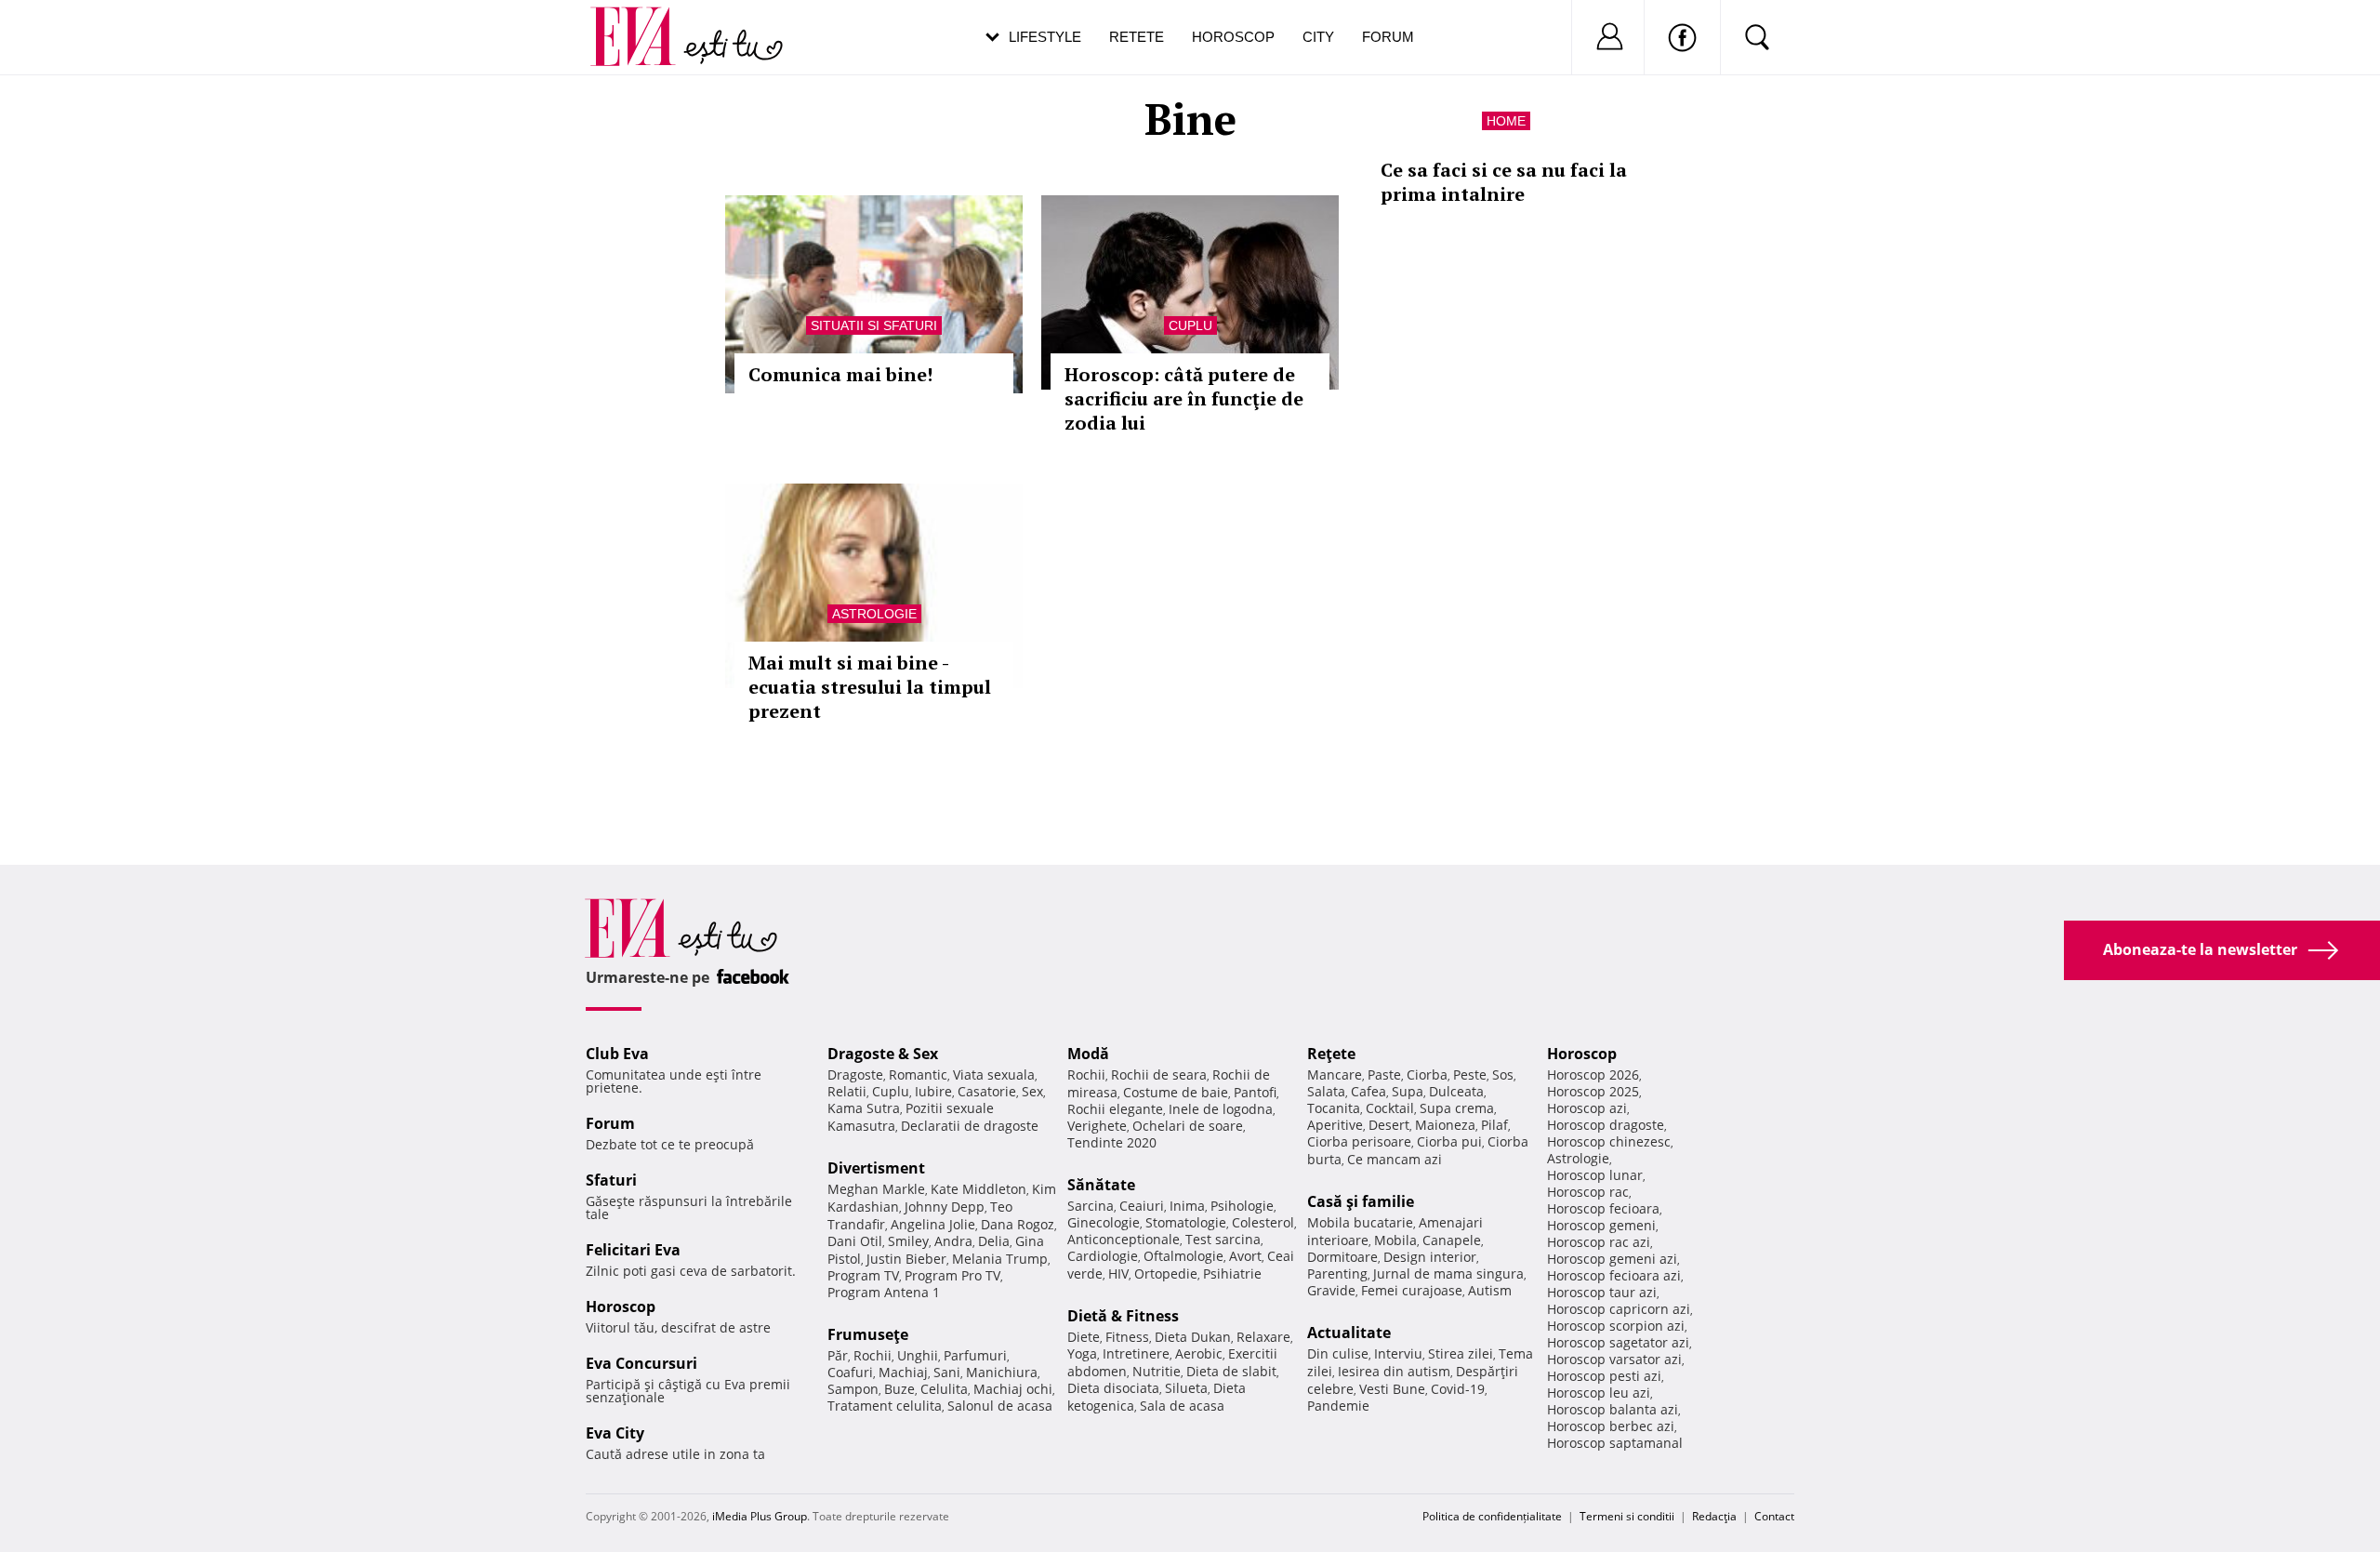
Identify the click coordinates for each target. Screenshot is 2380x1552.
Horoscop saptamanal (1615, 1443)
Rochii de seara (1159, 1074)
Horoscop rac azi (1599, 1242)
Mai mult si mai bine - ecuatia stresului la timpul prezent (870, 687)
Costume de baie (1176, 1092)
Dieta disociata (1113, 1388)
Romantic (918, 1074)
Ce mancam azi (1395, 1159)
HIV (1118, 1273)
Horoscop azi (1587, 1108)
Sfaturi (611, 1180)
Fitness (1127, 1337)
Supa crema (1457, 1108)
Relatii (847, 1091)
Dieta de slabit (1231, 1371)
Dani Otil (855, 1241)
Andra (953, 1241)
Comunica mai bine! (840, 374)
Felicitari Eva (633, 1250)
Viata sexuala (994, 1074)
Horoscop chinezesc (1609, 1141)
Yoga (1082, 1353)
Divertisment (876, 1168)
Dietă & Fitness (1123, 1316)
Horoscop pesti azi (1604, 1376)
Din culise (1338, 1353)
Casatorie (987, 1091)
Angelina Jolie (933, 1224)
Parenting (1337, 1273)
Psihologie (1242, 1206)
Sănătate (1101, 1185)
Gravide (1331, 1290)
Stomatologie (1186, 1222)
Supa (1408, 1091)
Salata (1326, 1091)
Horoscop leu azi (1599, 1393)
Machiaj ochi (1013, 1389)
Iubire (933, 1091)
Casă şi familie (1361, 1201)
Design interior (1430, 1257)
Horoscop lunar (1595, 1175)
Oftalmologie (1183, 1256)
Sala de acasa (1182, 1406)
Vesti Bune (1392, 1389)
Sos (1503, 1074)
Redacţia (1714, 1516)
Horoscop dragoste (1606, 1125)
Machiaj (903, 1372)
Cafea (1368, 1091)
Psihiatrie (1232, 1273)
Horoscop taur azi (1602, 1292)
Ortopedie (1166, 1273)
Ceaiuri (1142, 1206)
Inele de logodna (1221, 1109)
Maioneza (1445, 1125)
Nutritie (1157, 1371)
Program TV (863, 1275)
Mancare (1335, 1074)
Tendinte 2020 (1112, 1142)
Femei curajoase (1412, 1290)
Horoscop (1233, 37)
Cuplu (1190, 325)
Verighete (1097, 1126)
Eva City (615, 1433)
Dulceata (1456, 1091)
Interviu (1398, 1353)
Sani (947, 1372)
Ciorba (1427, 1074)
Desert (1389, 1125)
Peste (1470, 1074)
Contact (1774, 1516)
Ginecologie (1104, 1222)
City (1318, 37)
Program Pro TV (952, 1275)
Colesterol (1263, 1222)
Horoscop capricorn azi (1619, 1309)
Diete (1084, 1337)
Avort (1245, 1256)
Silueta (1186, 1388)
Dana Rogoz (1018, 1224)
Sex (1032, 1091)
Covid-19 (1458, 1389)
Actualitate (1349, 1333)
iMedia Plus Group (760, 1516)
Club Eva (617, 1054)
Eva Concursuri (641, 1363)
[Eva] (644, 22)
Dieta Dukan (1193, 1337)
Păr (838, 1355)
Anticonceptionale (1124, 1239)
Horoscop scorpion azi (1616, 1326)
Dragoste (855, 1074)
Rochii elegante (1115, 1109)
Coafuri (850, 1372)
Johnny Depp (945, 1207)
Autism (1490, 1290)
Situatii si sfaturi (874, 325)
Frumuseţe (868, 1334)
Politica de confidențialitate (1492, 1516)
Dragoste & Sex (883, 1054)
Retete (1137, 37)
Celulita (944, 1389)
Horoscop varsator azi (1614, 1359)
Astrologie (874, 614)
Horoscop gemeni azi (1612, 1259)
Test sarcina (1223, 1239)
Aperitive (1335, 1125)
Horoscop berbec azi (1611, 1426)
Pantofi (1255, 1092)
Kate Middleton (978, 1189)
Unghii (918, 1355)
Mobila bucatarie (1360, 1222)
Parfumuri (975, 1355)
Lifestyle (1045, 37)
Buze (899, 1389)
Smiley (908, 1241)
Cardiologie (1103, 1256)
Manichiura (1002, 1372)
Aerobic (1199, 1353)
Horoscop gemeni (1601, 1225)
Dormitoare (1342, 1257)
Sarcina (1091, 1206)
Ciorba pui (1449, 1141)
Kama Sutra (864, 1108)
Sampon (853, 1389)
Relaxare (1263, 1337)
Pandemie (1338, 1406)
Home (1506, 121)
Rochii (873, 1355)
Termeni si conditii (1627, 1516)
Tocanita (1334, 1108)
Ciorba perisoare (1359, 1141)
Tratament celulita (885, 1406)
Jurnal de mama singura (1448, 1273)
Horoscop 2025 (1593, 1091)
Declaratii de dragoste (970, 1126)
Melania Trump (1000, 1259)
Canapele (1452, 1240)
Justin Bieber (906, 1259)
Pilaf (1494, 1125)
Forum (1388, 37)
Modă (1088, 1054)
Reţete (1331, 1054)
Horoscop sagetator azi (1618, 1342)
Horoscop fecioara (1603, 1208)
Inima (1187, 1206)
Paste (1384, 1074)
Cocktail (1390, 1108)
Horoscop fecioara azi (1614, 1275)
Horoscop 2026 (1593, 1074)
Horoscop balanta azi (1613, 1409)
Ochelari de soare (1188, 1126)
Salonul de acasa (1000, 1406)
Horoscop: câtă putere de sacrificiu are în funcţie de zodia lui (1184, 398)
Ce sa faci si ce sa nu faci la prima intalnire (1504, 182)
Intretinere (1136, 1353)
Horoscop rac (1588, 1192)
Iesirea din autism (1394, 1371)
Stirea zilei (1461, 1353)
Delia (994, 1241)
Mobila (1395, 1240)
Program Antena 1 (884, 1292)
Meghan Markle (876, 1189)
